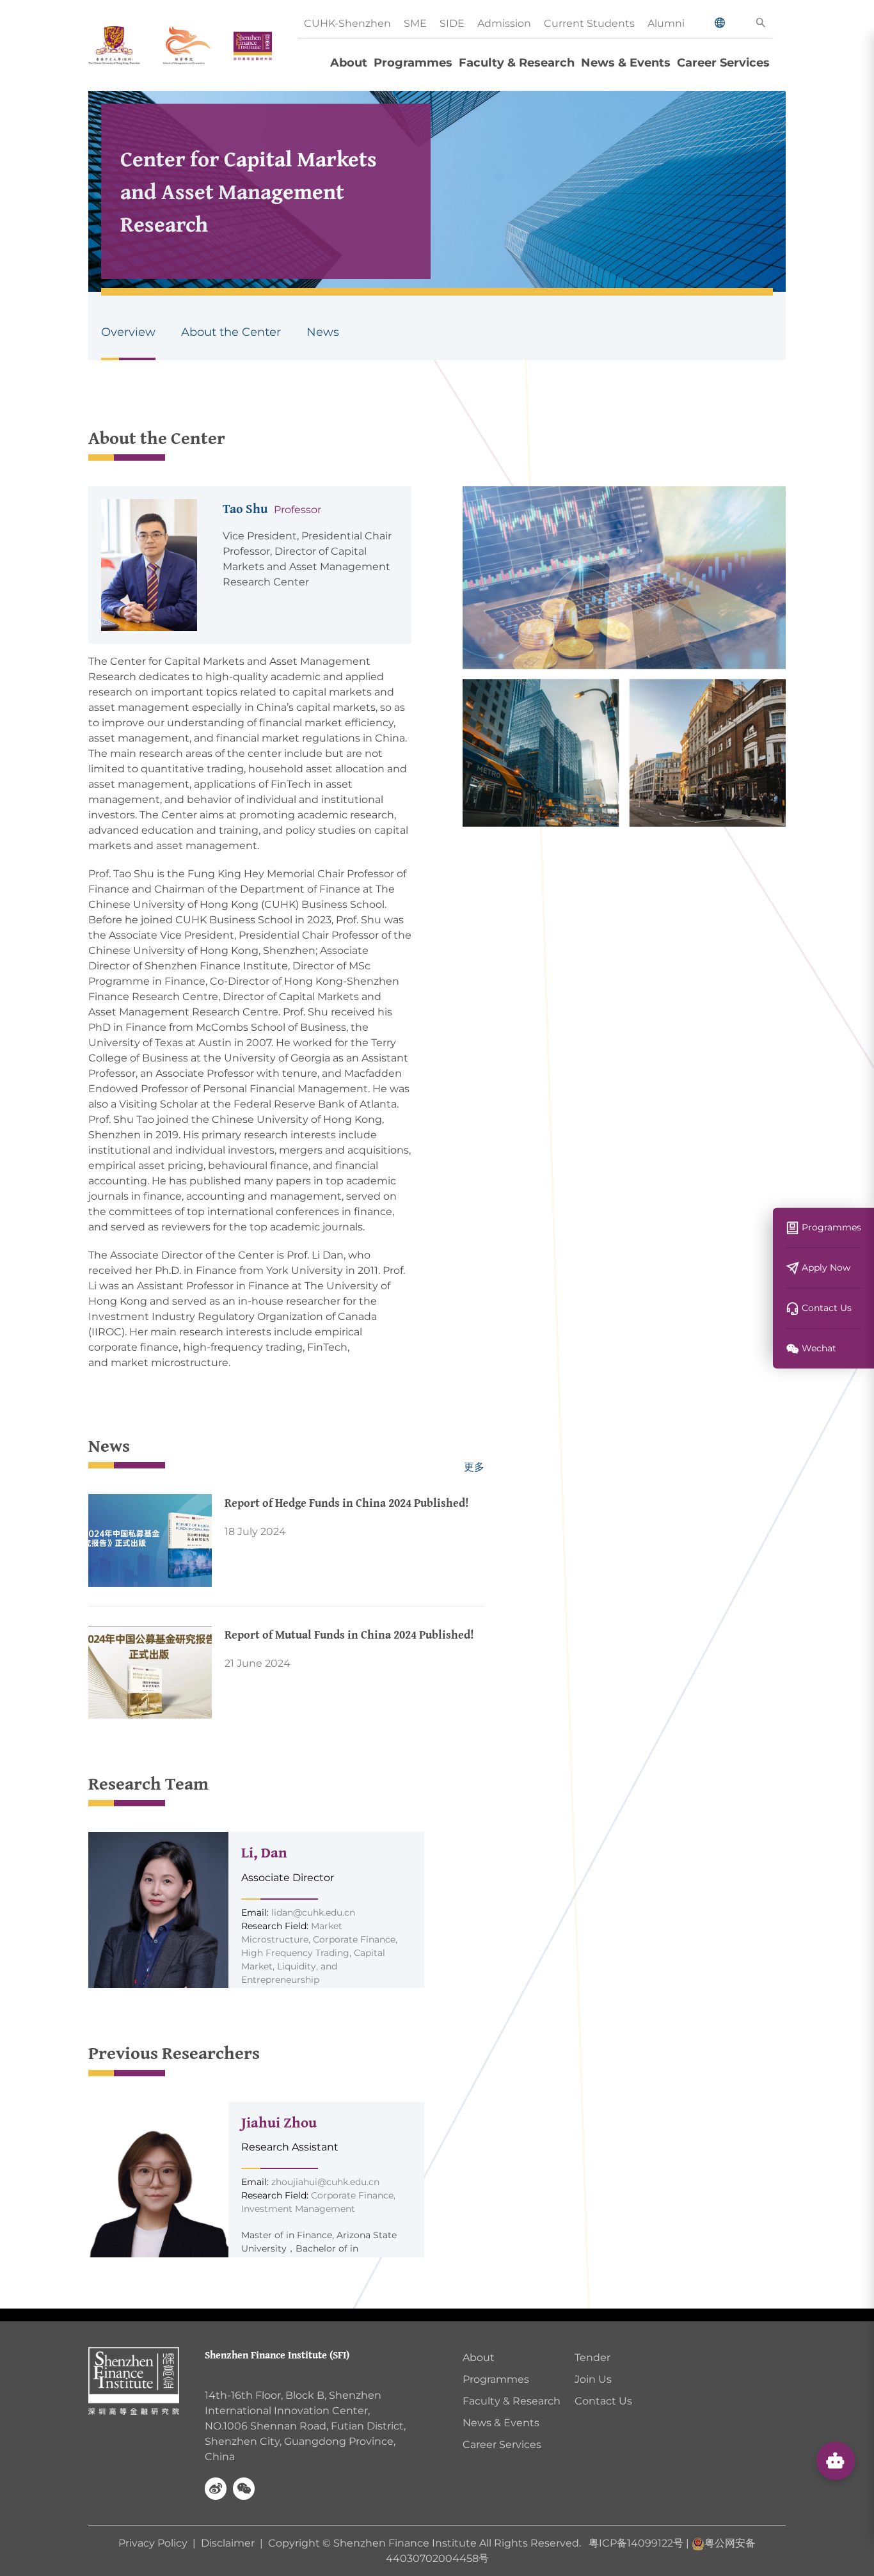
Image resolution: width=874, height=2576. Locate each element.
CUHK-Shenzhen (347, 23)
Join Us (593, 2379)
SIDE (452, 23)
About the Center (231, 332)
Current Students (589, 23)
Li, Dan (264, 1852)
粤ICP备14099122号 (636, 2543)
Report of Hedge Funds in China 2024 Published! (347, 1503)
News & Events (626, 63)
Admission (504, 23)
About (349, 63)
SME (415, 23)
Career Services (723, 63)
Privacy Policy (154, 2543)
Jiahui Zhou (279, 2122)
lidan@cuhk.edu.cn (313, 1912)
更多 (474, 1467)
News (323, 332)
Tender (592, 2357)
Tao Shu (245, 508)
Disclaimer (228, 2543)
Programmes (413, 63)
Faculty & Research (517, 63)
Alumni (666, 23)
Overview (128, 332)
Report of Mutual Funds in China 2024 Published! (349, 1634)
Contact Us (603, 2401)
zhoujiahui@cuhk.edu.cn (325, 2182)
